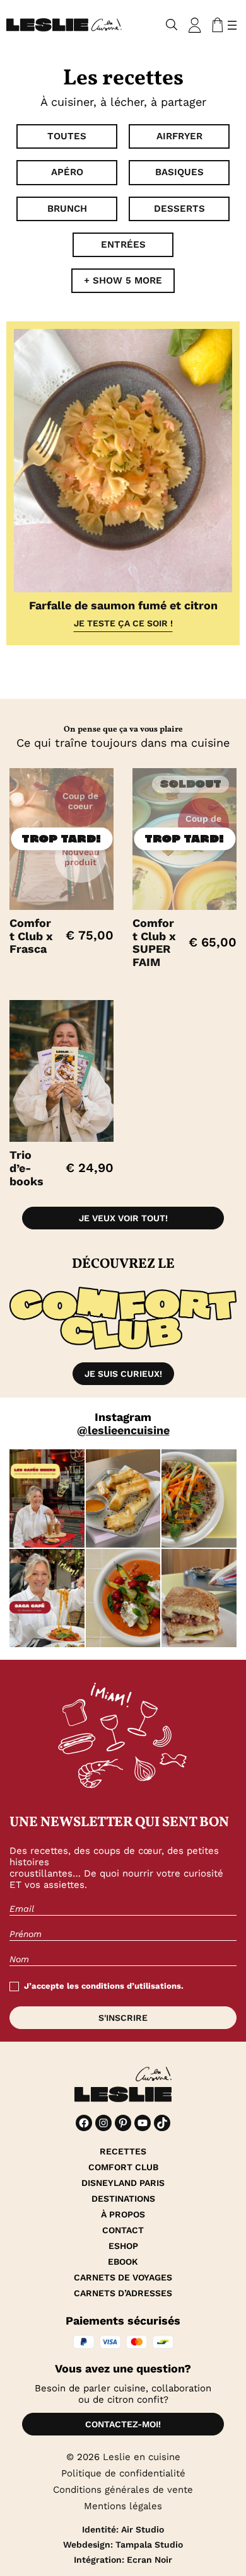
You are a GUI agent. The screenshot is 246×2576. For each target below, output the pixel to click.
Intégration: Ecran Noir (123, 2560)
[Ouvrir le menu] (232, 25)
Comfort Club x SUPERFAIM (154, 943)
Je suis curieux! (123, 1374)
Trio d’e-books (26, 1168)
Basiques (179, 172)
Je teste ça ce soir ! (123, 623)
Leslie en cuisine (142, 2457)
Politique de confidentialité (123, 2473)
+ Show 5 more (123, 280)
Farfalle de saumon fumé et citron (123, 605)
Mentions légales (123, 2506)
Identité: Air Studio (123, 2529)
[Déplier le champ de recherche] (172, 25)
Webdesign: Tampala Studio (123, 2544)
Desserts (179, 209)
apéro (67, 172)
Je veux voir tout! (123, 1218)
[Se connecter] (195, 25)
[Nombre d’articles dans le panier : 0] (215, 25)
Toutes (67, 136)
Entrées (123, 244)
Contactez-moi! (123, 2424)
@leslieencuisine (123, 1430)
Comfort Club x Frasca (31, 936)
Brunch (67, 209)
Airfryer (179, 136)
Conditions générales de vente (123, 2490)
